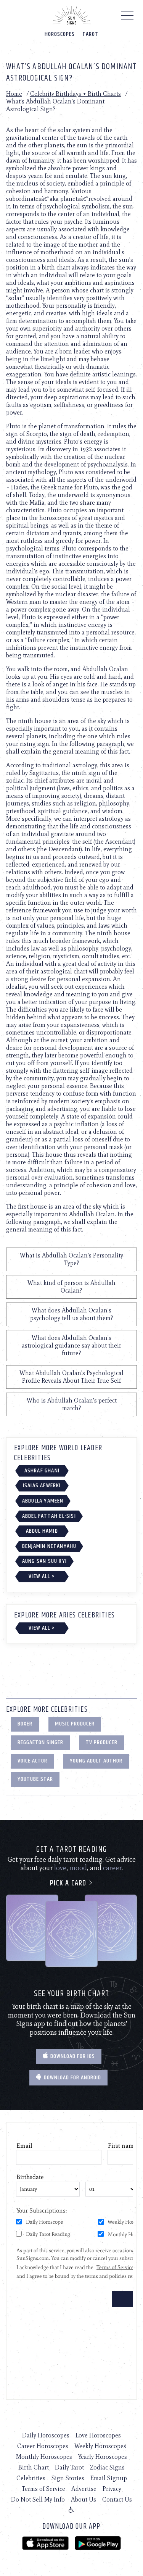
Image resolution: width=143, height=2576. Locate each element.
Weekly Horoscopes (100, 2446)
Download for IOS (72, 2056)
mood (78, 1868)
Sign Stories (68, 2478)
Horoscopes (60, 34)
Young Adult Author (96, 1761)
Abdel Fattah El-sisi (49, 1516)
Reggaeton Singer (40, 1742)
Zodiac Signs (107, 2467)
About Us (84, 2499)
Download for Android (72, 2078)
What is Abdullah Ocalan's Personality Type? (71, 1259)
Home (14, 94)
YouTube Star (35, 1779)
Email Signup (109, 2478)
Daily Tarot (69, 2467)
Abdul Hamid (42, 1531)
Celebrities (31, 2478)
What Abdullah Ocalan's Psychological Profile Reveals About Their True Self (71, 1377)
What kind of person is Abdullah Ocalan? (71, 1287)
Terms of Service (43, 2489)
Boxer (25, 1724)
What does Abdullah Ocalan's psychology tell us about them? (72, 1314)
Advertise (84, 2489)
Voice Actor (32, 1761)
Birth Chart (34, 2467)
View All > (42, 1576)
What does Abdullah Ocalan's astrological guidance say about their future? (71, 1345)
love (60, 1868)
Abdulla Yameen (43, 1501)
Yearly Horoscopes (103, 2457)
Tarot (90, 34)
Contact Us (117, 2499)
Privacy (112, 2489)
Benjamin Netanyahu (49, 1546)
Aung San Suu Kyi (44, 1561)
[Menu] (128, 17)
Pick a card (69, 1883)
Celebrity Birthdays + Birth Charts (76, 94)
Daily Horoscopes (46, 2435)
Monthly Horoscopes (44, 2457)
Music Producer (75, 1724)
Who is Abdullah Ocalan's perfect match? (72, 1404)
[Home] (72, 15)
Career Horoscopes (43, 2446)
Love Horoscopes (98, 2435)
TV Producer (102, 1742)
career (112, 1868)
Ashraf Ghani (42, 1471)
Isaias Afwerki (42, 1486)
